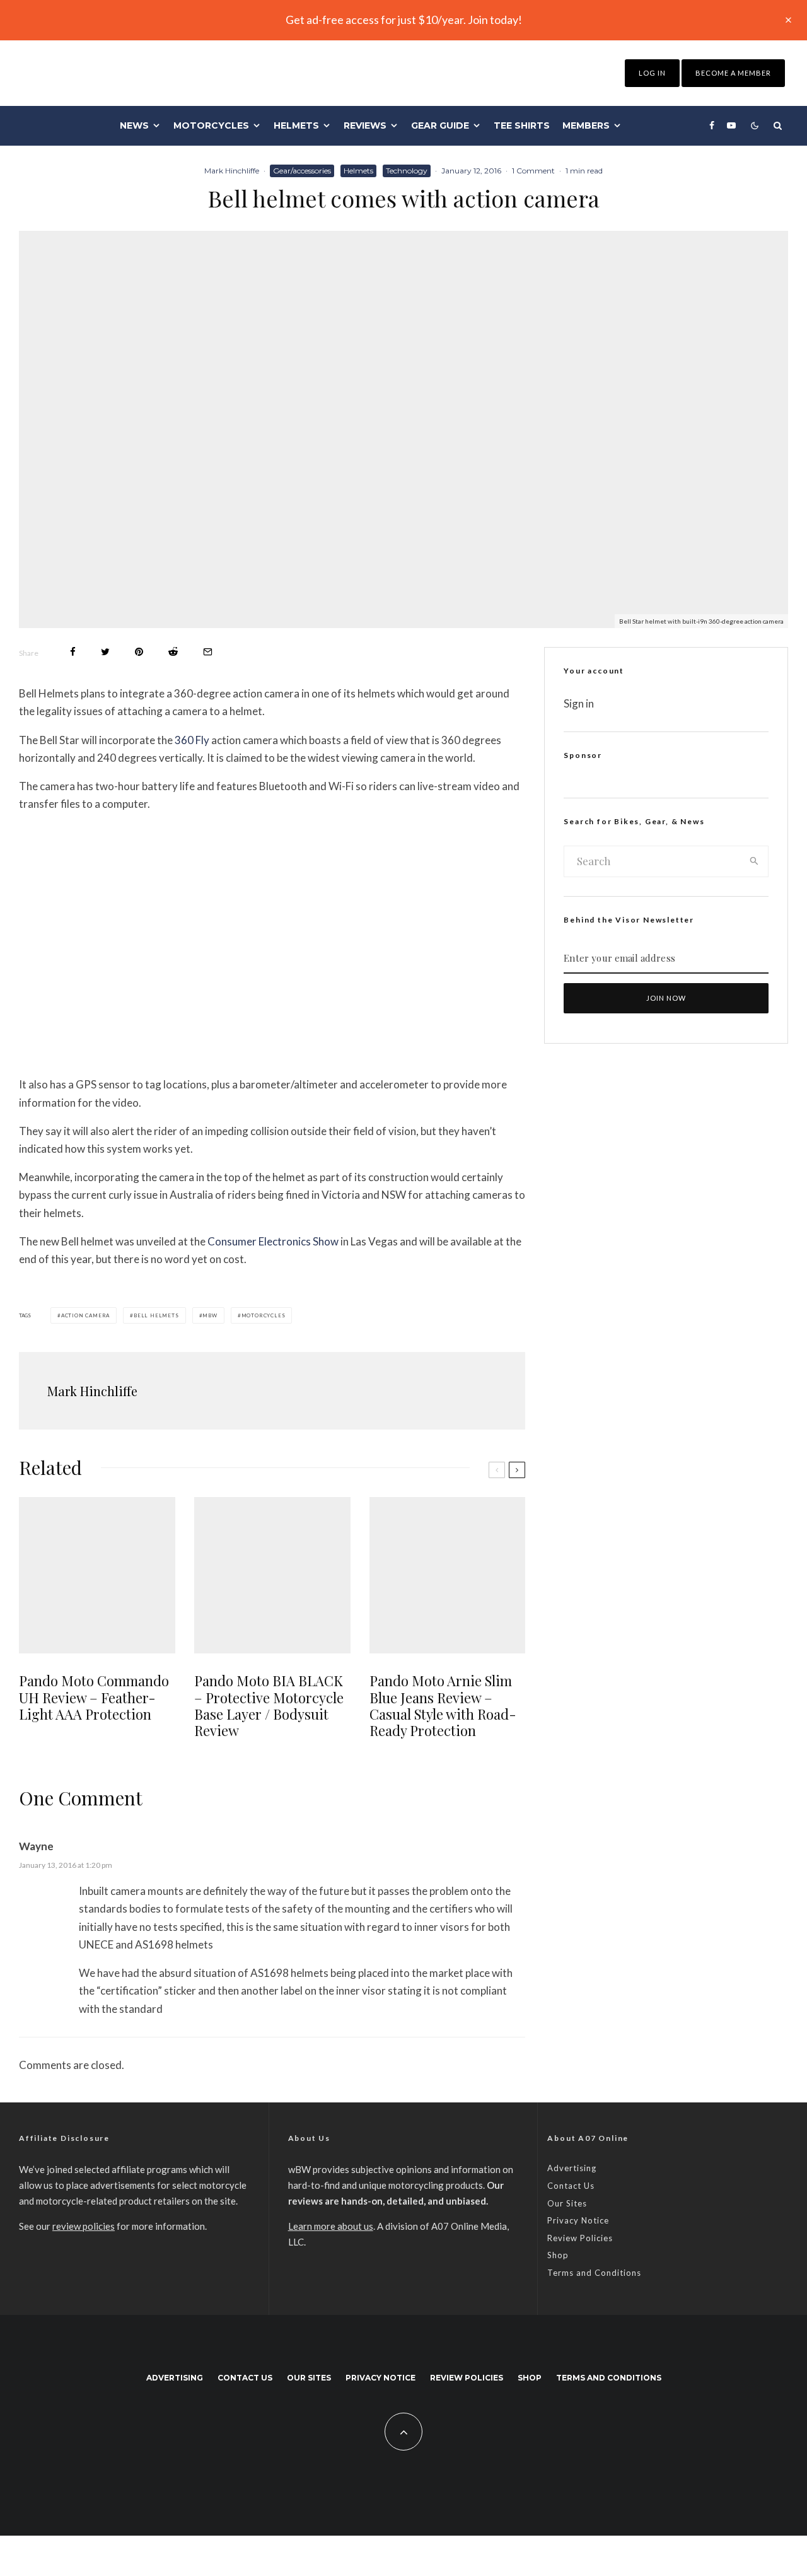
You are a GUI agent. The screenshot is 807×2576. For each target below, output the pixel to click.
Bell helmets (156, 1315)
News (134, 125)
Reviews (365, 125)
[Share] (73, 652)
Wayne (36, 1846)
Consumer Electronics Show (273, 1241)
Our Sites (567, 2203)
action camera (85, 1315)
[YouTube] (731, 125)
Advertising (572, 2168)
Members (586, 125)
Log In (652, 73)
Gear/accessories (302, 171)
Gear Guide (440, 125)
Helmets (296, 125)
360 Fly (192, 740)
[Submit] (173, 652)
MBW (210, 1315)
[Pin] (139, 652)
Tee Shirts (522, 125)
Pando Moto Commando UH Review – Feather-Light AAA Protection (94, 1697)
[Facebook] (712, 125)
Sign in (579, 703)
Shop (558, 2255)
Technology (407, 171)
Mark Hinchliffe (232, 171)
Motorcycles (211, 125)
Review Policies (580, 2238)
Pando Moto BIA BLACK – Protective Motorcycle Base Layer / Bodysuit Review (269, 1706)
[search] (754, 861)
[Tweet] (105, 652)
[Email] (208, 652)
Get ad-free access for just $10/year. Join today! (404, 20)
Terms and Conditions (594, 2273)
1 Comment (533, 171)
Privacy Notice (578, 2220)
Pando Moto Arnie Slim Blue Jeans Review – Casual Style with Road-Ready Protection (443, 1706)
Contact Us (571, 2186)
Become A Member (733, 73)
